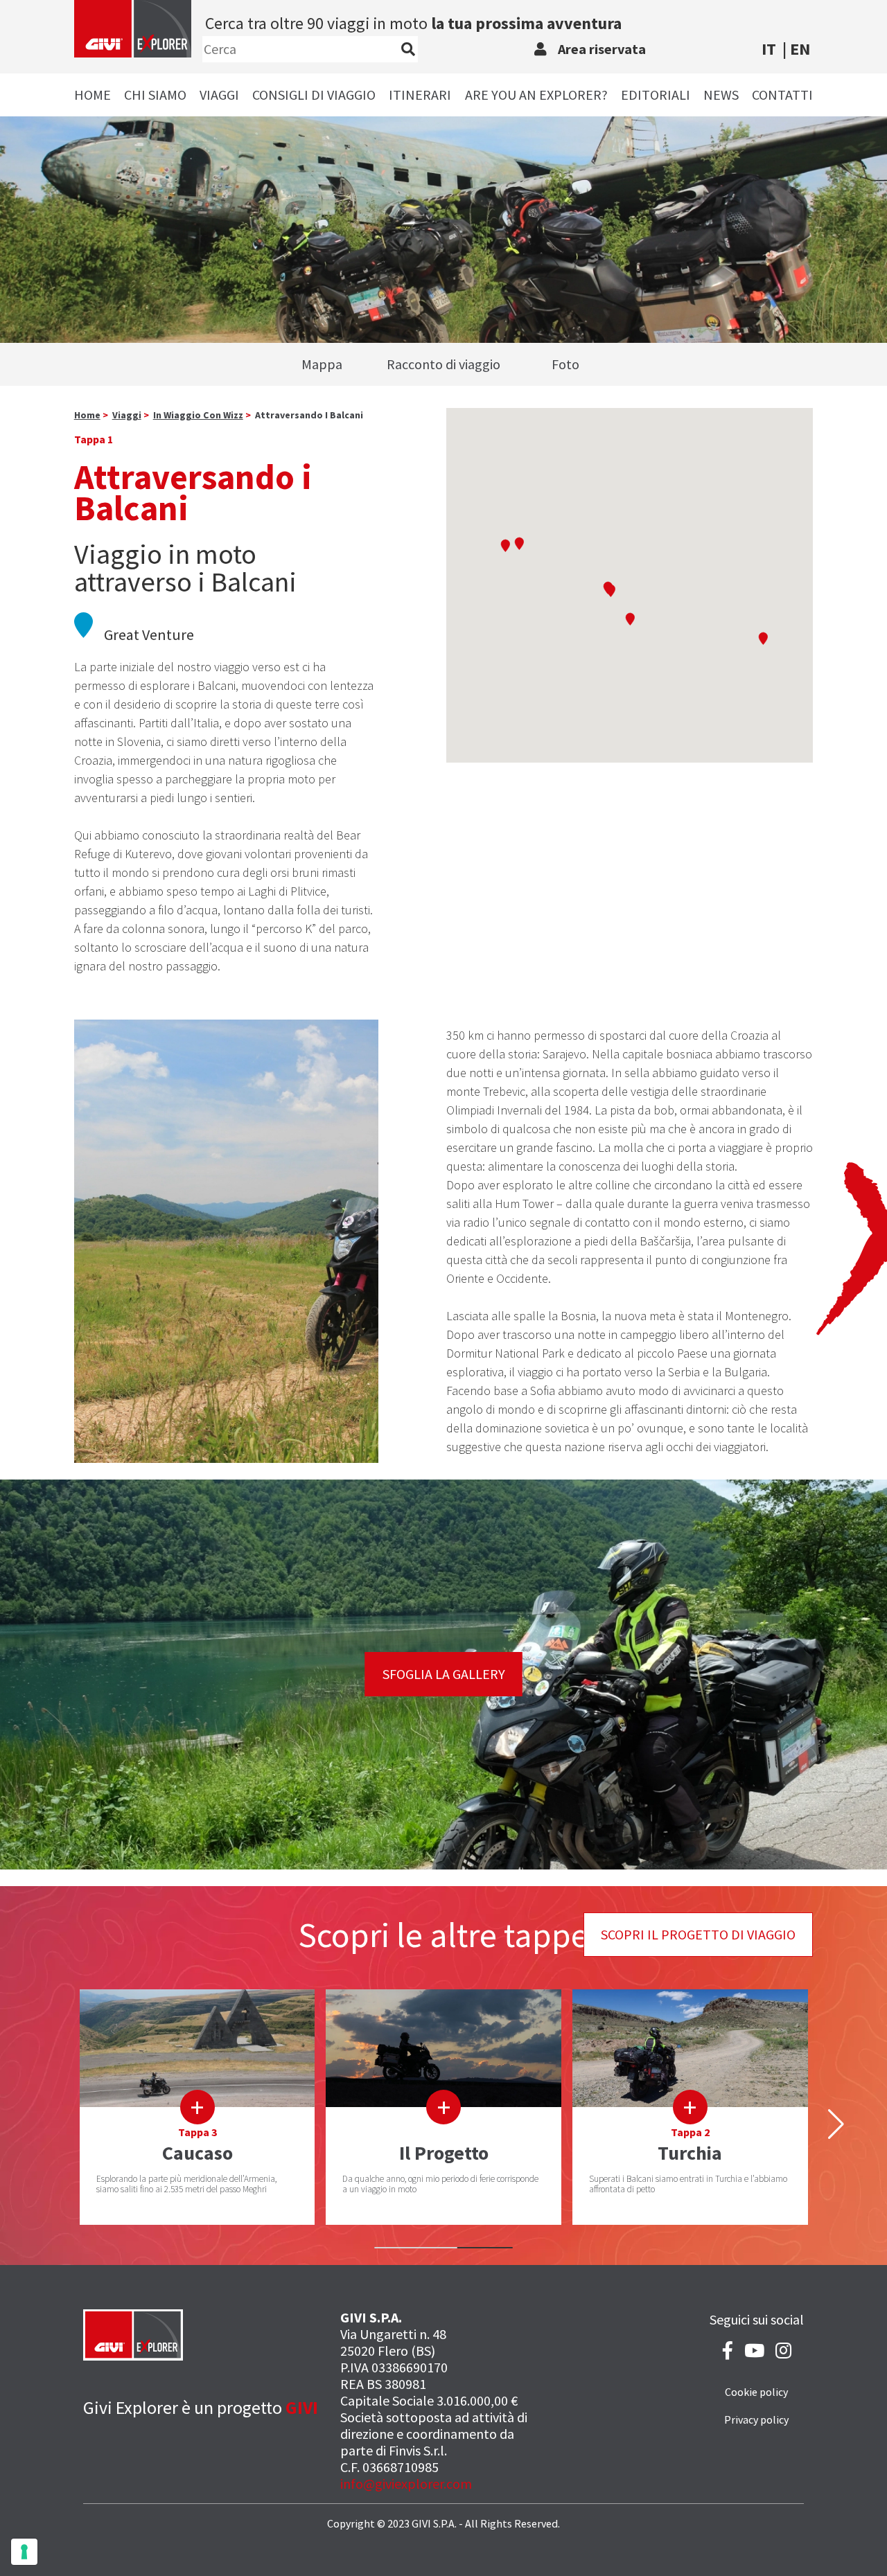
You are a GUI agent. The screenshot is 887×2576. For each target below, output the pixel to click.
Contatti (782, 95)
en (800, 49)
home (87, 415)
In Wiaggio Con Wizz (198, 415)
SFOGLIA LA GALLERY (444, 1674)
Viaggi (219, 95)
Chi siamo (155, 95)
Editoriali (656, 95)
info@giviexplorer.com (406, 2484)
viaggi (127, 415)
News (721, 95)
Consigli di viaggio (314, 95)
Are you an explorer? (536, 95)
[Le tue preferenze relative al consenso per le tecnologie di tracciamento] (24, 2552)
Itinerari (420, 95)
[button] (505, 545)
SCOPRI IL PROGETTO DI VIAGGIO (698, 1934)
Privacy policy (756, 2419)
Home (93, 95)
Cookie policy (756, 2392)
